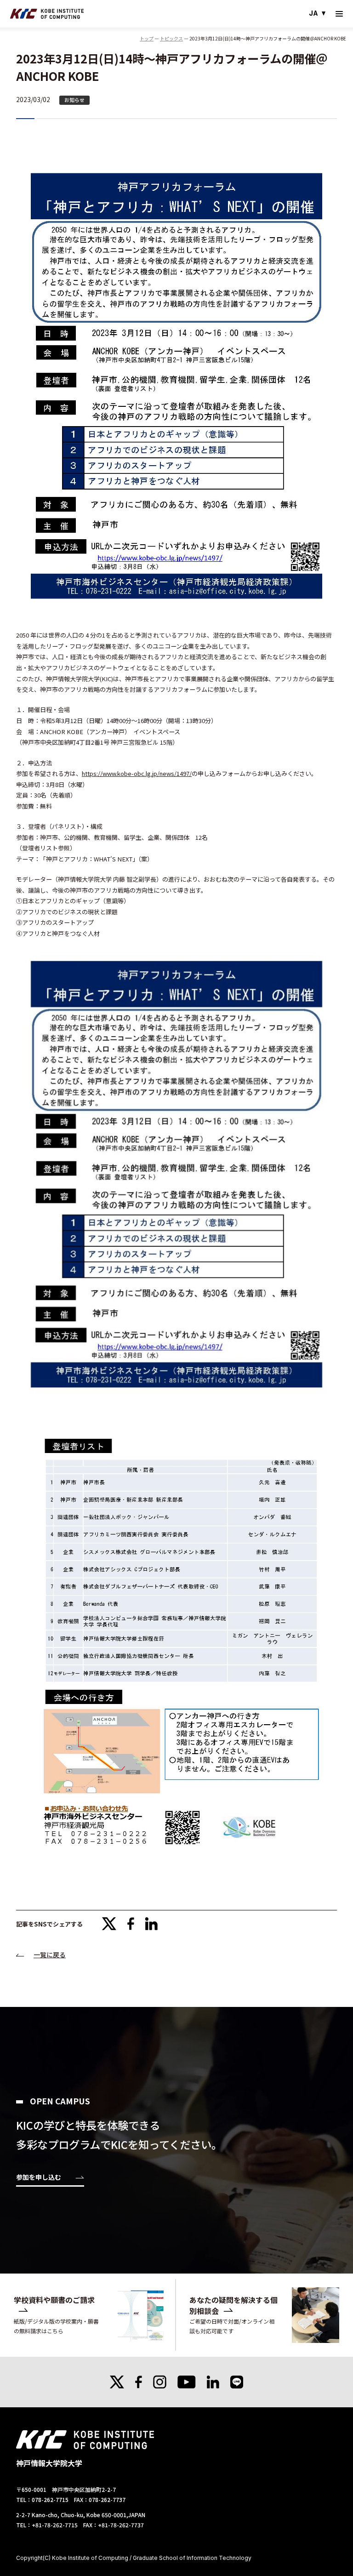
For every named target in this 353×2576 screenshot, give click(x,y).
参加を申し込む (39, 2178)
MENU (339, 14)
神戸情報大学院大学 (47, 14)
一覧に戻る (50, 1955)
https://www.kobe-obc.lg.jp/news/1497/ (137, 773)
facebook (131, 1924)
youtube (187, 2382)
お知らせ (74, 100)
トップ (147, 38)
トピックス (171, 38)
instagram (160, 2382)
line (237, 2382)
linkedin (151, 1924)
